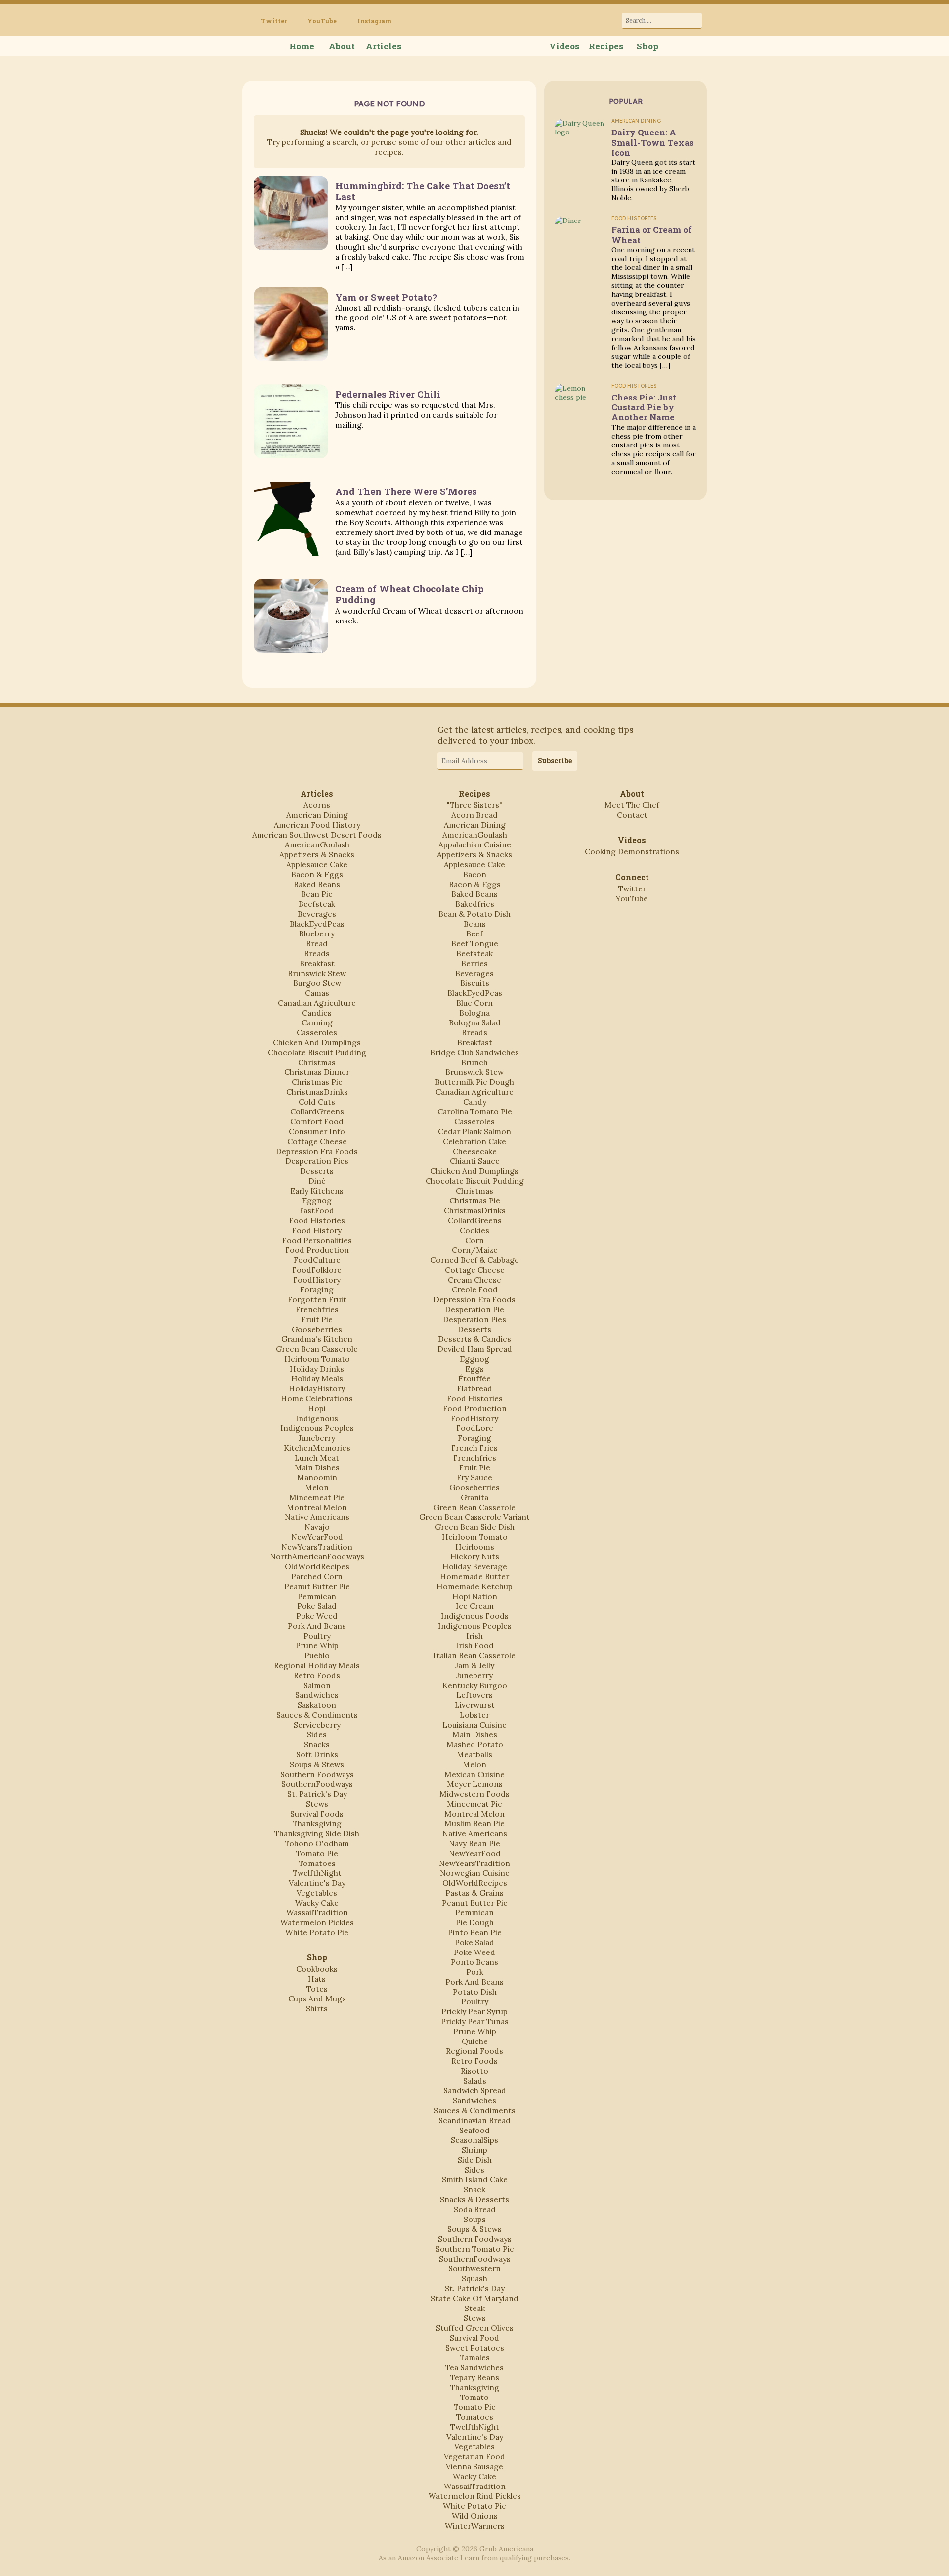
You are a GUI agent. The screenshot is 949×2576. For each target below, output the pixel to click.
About (342, 46)
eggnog (317, 1200)
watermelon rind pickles (475, 2496)
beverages (317, 914)
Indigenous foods (475, 1616)
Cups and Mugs (317, 1999)
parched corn (317, 1576)
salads (475, 2081)
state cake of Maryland (475, 2298)
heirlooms (475, 1547)
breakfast (317, 963)
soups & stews (317, 1764)
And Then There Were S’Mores (406, 491)
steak (475, 2308)
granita (474, 1497)
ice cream (475, 1606)
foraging (317, 1289)
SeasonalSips (474, 2140)
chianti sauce (475, 1161)
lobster (474, 1715)
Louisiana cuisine (474, 1725)
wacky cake (317, 1903)
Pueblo (317, 1655)
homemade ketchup (474, 1586)
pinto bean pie (475, 1932)
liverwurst (475, 1705)
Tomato (474, 2397)
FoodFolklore (317, 1270)
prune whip (317, 1645)
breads (317, 953)
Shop (647, 46)
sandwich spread (475, 2090)
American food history (317, 825)
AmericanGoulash (317, 844)
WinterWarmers (475, 2526)
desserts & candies (474, 1339)
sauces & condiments (317, 1715)
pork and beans (317, 1626)
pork (475, 1972)
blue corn (474, 1003)
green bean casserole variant (474, 1517)
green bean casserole (317, 1349)
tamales (475, 2357)
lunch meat (317, 1458)
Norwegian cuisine (475, 1873)
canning (317, 1022)
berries (474, 963)
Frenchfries (317, 1309)
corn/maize (475, 1250)
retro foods (317, 1675)
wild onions (475, 2516)
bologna (474, 1013)
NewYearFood (317, 1537)
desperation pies (317, 1161)
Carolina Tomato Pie (475, 1111)
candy (475, 1102)
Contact (632, 815)
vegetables (317, 1893)
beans (475, 924)
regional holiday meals (317, 1665)
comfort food (317, 1121)
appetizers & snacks (317, 854)
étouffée (474, 1378)
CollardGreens (317, 1111)
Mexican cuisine (474, 1774)
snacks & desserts (474, 2199)
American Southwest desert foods (317, 835)
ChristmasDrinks (317, 1092)
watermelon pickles (317, 1922)
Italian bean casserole (474, 1655)
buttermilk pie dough (474, 1082)
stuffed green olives (475, 2328)
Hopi (317, 1408)
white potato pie (317, 1932)
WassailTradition (317, 1912)
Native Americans (317, 1517)
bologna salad (475, 1022)
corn (474, 1240)
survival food (474, 2338)
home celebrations (317, 1398)
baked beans (317, 884)
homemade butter (474, 1576)
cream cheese (474, 1280)
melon (317, 1487)
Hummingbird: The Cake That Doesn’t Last (423, 191)
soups (475, 2219)
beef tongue (475, 943)
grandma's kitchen (317, 1339)
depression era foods (317, 1151)
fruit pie (317, 1319)
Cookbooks (317, 1969)
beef (474, 933)
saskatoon (317, 1705)
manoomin (317, 1477)
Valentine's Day (317, 1883)
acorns (317, 805)
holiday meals (317, 1378)
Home (302, 46)
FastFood (317, 1210)
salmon (317, 1685)
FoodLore (475, 1428)
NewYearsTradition (317, 1547)
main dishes (317, 1467)
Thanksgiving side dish (317, 1833)
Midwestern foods (474, 1794)
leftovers (474, 1695)
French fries (474, 1448)
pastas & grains (474, 1893)
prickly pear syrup (474, 2011)
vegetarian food (474, 2456)
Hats (317, 1979)
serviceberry (317, 1725)
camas (317, 993)
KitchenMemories (317, 1448)
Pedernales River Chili (388, 394)
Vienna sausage (474, 2466)
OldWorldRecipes (317, 1566)
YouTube (322, 21)
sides (317, 1734)
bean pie (317, 894)
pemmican (317, 1596)
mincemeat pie (317, 1497)
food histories (317, 1220)
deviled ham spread (475, 1349)
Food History (317, 1230)
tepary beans (475, 2377)
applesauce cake (317, 864)
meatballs (474, 1754)
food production (317, 1250)
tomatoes (317, 1863)
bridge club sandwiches (475, 1052)
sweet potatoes (475, 2348)
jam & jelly (475, 1665)
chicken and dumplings (317, 1042)
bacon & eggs (317, 874)
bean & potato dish (474, 914)
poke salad (317, 1606)
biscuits (475, 983)
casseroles (317, 1032)
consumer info (317, 1131)
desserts (317, 1171)
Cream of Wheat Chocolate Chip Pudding (410, 594)
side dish (475, 2160)
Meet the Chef (632, 805)
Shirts (317, 2008)
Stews (317, 1804)
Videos (564, 46)
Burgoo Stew (317, 983)
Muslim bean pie (474, 1823)
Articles (384, 46)
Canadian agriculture (317, 1003)
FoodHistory (317, 1280)
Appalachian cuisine (475, 844)
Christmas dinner (317, 1072)
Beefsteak (317, 904)
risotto (474, 2071)
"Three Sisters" (474, 805)
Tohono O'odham (317, 1843)
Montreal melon (317, 1507)
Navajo (317, 1527)
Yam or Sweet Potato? (386, 297)
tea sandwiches (474, 2367)
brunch (474, 1062)
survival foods (317, 1814)
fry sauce (474, 1477)
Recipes (606, 46)
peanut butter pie (317, 1586)
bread (317, 943)
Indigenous (317, 1418)
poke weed (317, 1616)
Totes (317, 1989)
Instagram (374, 21)
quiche (475, 2041)
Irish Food (475, 1645)
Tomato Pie (317, 1853)
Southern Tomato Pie (475, 2249)
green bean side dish (475, 1527)
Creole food (475, 1289)
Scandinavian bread (474, 2120)
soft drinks (317, 1754)
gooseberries (317, 1329)
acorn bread (474, 815)
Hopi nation (475, 1596)
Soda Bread (475, 2209)
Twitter (274, 21)
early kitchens (317, 1191)
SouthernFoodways (317, 1784)
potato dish (475, 1992)
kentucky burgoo (475, 1685)
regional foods (474, 2051)
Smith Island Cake (475, 2179)
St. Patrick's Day (317, 1794)
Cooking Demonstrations (632, 851)
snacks (317, 1744)
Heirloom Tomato (317, 1359)
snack (474, 2189)
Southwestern (474, 2268)
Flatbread (475, 1388)
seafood (474, 2130)
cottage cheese (317, 1141)
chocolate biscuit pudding (317, 1052)
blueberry (317, 933)
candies (317, 1013)
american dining (317, 815)
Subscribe (555, 761)
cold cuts (317, 1102)
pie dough (475, 1922)
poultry (317, 1636)
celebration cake (474, 1141)
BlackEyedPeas (317, 924)
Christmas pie (317, 1082)
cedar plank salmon (474, 1131)
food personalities (317, 1240)
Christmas (317, 1062)
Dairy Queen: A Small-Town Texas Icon (653, 142)
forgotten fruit (317, 1299)
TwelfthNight (317, 1873)
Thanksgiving (317, 1823)
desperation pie (474, 1309)
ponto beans (474, 1962)
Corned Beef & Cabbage (475, 1260)
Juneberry (317, 1438)
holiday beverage (475, 1566)
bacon (475, 874)
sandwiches (317, 1695)
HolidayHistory (317, 1388)
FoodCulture (317, 1260)
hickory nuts (475, 1556)
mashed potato (475, 1744)
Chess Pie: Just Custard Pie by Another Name (644, 407)
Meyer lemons (475, 1784)
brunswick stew (317, 973)
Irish (474, 1636)
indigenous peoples (317, 1428)
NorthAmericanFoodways (317, 1556)
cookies (474, 1230)
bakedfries (475, 904)
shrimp (474, 2150)
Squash (474, 2278)
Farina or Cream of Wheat (652, 235)
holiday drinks (317, 1369)
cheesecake (475, 1151)
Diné (317, 1181)
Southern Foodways (317, 1774)
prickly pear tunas (475, 2021)
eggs (474, 1369)
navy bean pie (474, 1843)
